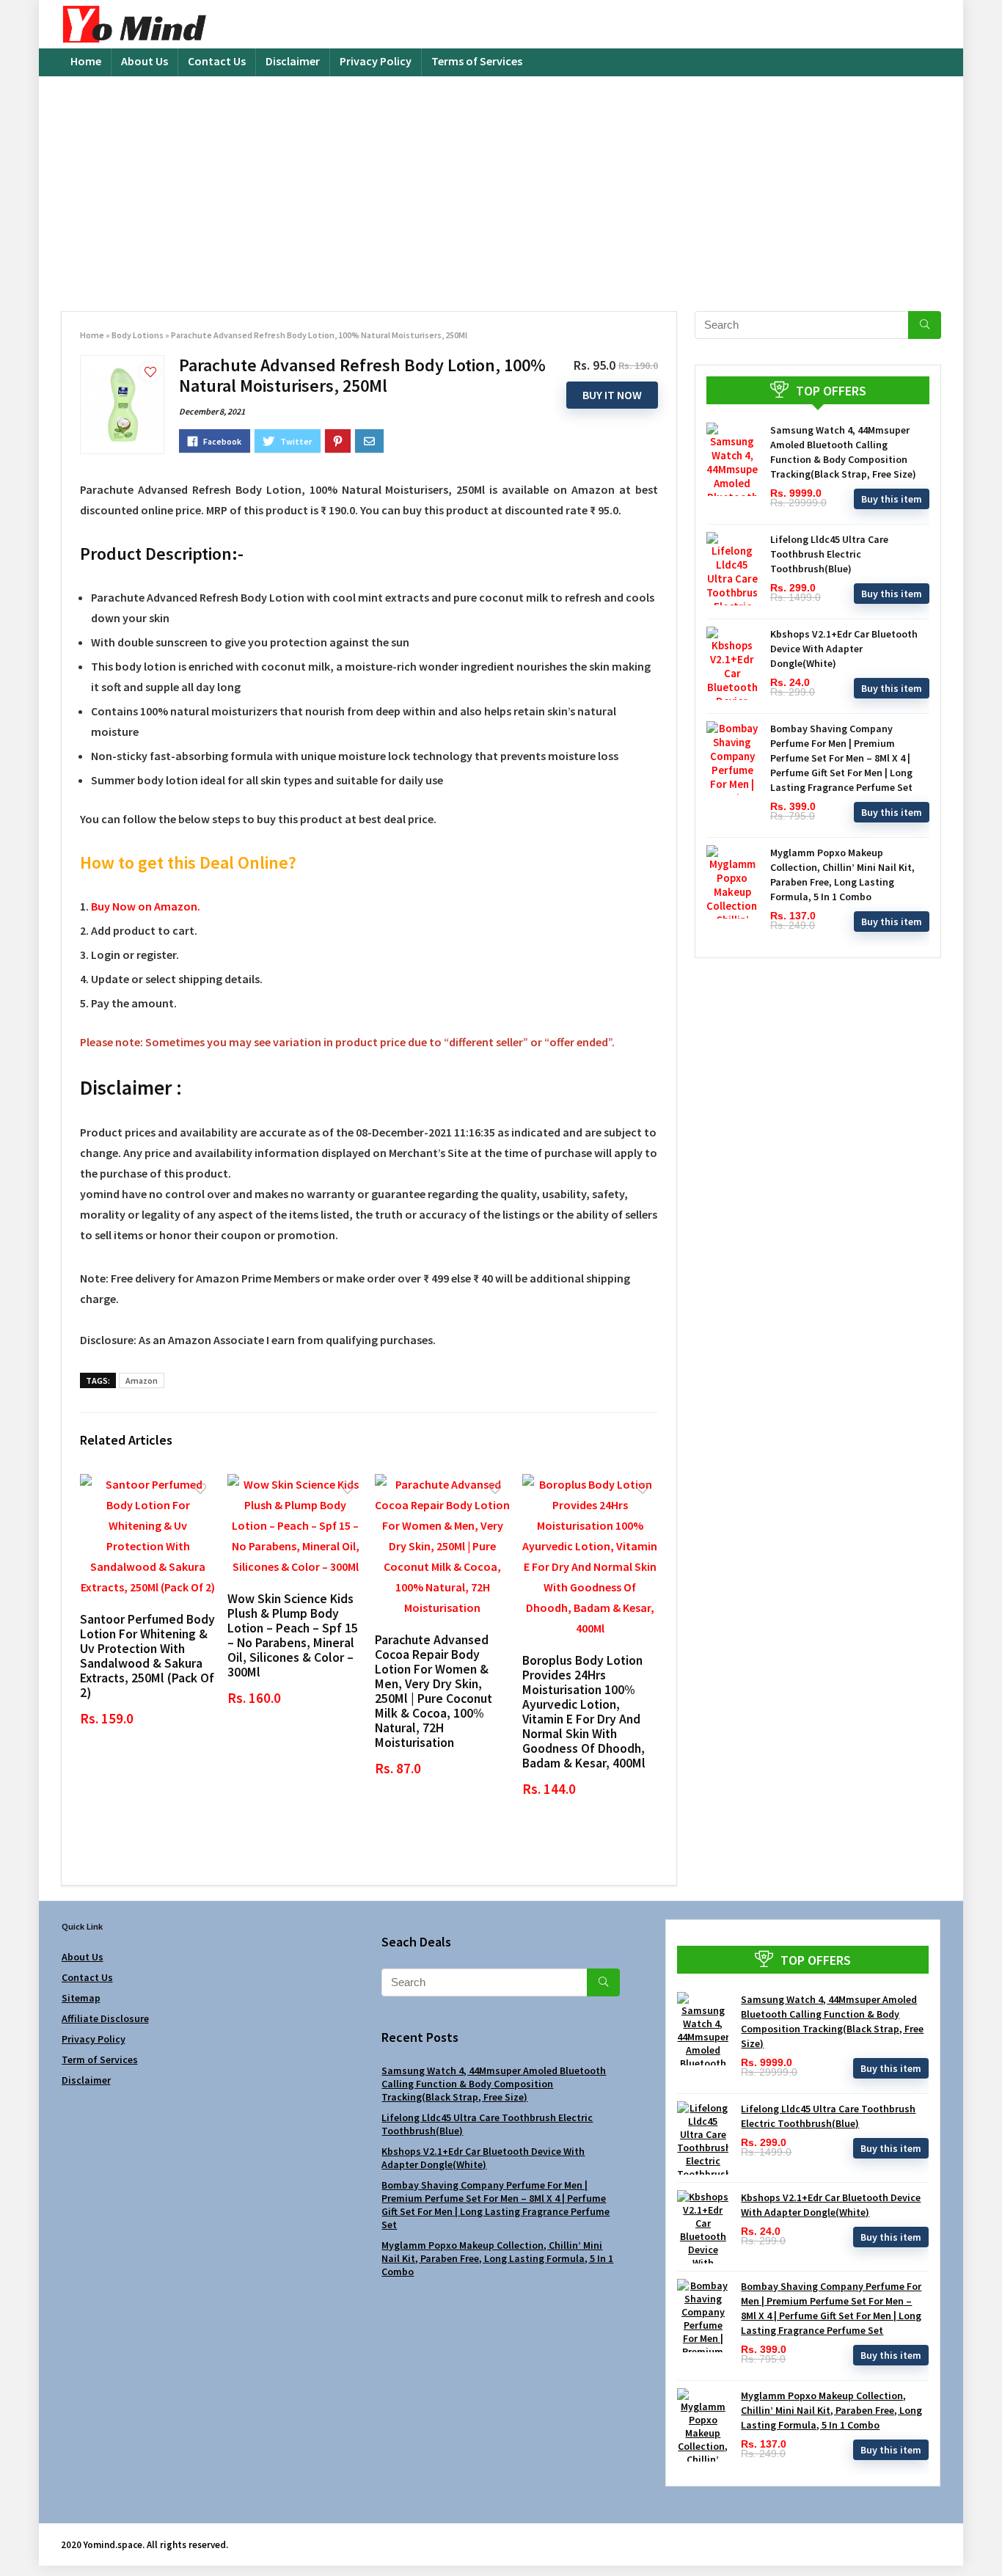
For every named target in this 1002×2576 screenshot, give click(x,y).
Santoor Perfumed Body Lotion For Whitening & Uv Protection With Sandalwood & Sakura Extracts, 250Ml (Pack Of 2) (147, 1656)
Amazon (142, 1380)
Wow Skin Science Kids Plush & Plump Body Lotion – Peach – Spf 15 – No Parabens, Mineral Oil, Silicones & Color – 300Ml (293, 1635)
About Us (145, 61)
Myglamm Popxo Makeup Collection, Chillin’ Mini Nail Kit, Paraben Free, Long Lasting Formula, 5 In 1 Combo (497, 2258)
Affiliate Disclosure (105, 2018)
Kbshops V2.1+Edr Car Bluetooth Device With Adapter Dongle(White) (844, 649)
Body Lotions (138, 335)
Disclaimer (293, 61)
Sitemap (81, 1998)
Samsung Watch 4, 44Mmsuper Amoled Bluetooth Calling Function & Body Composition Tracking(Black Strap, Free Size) (494, 2084)
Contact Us (217, 61)
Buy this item (892, 499)
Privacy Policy (376, 61)
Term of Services (100, 2059)
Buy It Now (612, 395)
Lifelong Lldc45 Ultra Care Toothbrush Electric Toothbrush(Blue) (829, 554)
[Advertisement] (501, 186)
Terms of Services (477, 61)
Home (86, 61)
